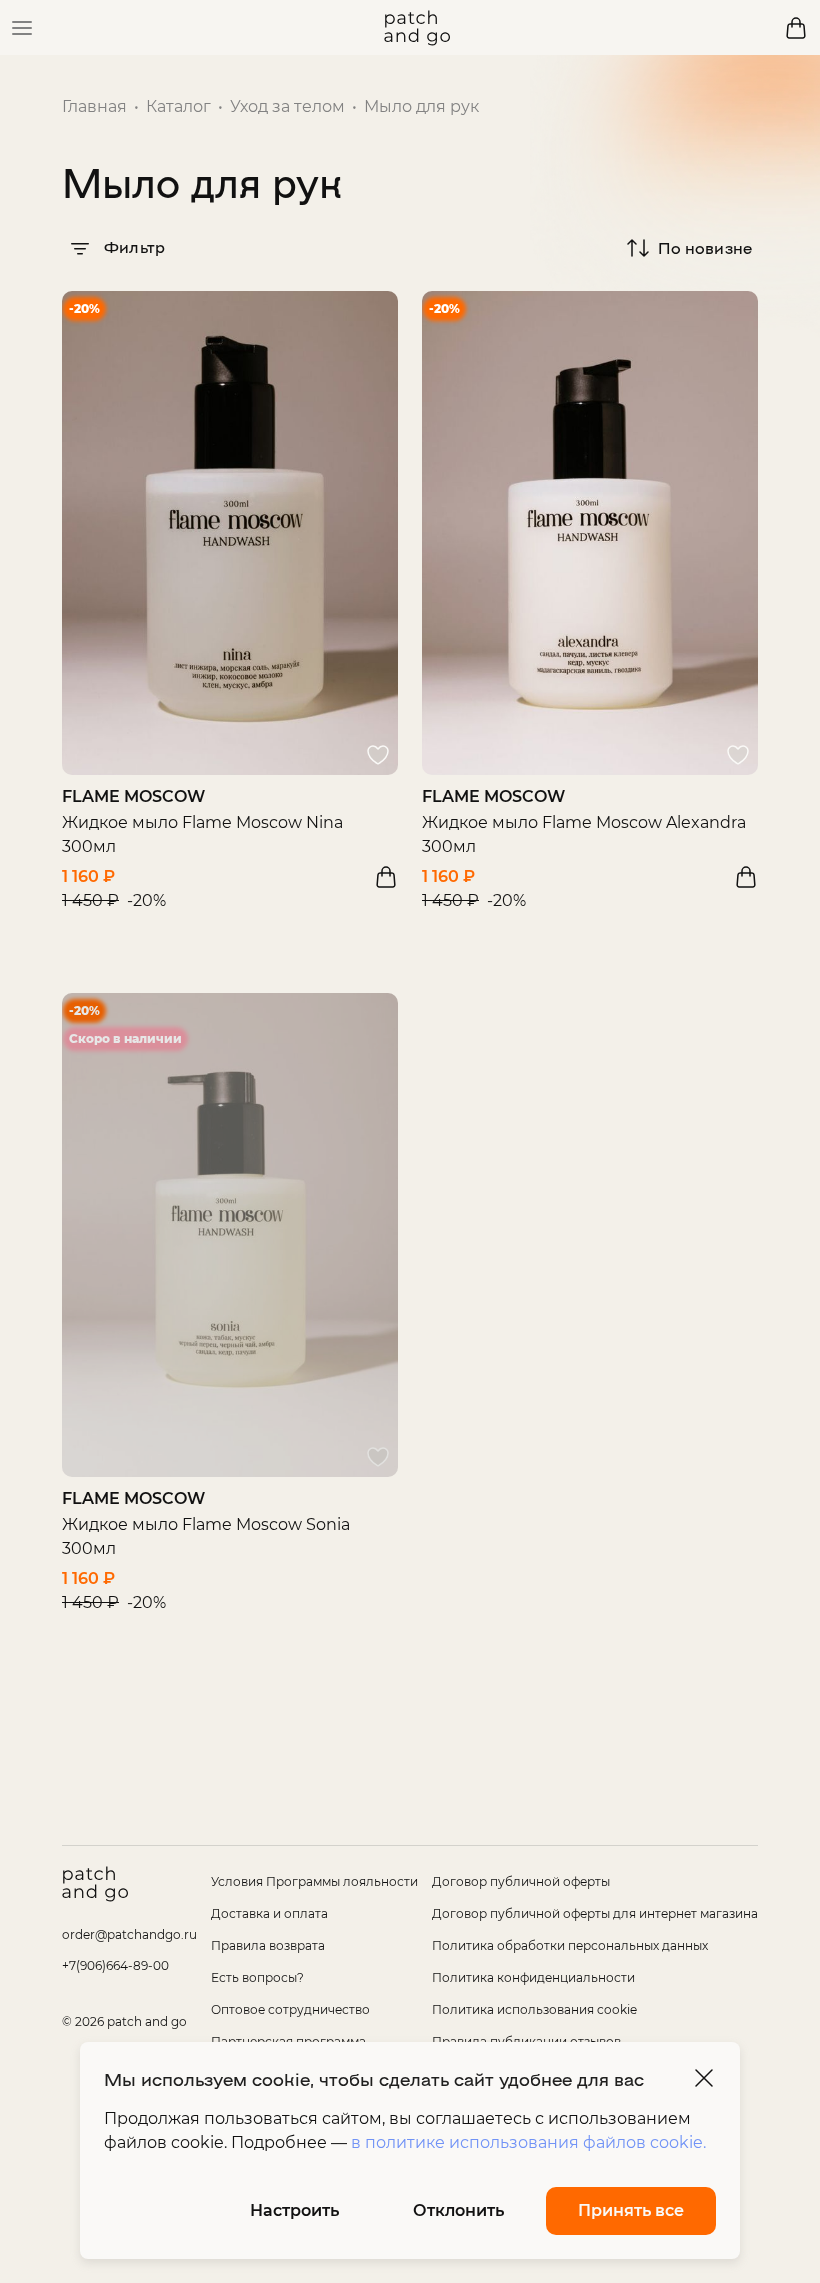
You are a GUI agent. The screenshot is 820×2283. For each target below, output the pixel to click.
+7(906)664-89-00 (115, 1965)
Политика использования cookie (534, 2009)
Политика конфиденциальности (533, 1977)
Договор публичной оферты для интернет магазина (595, 1913)
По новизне (705, 247)
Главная (94, 106)
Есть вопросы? (257, 1977)
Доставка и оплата (269, 1913)
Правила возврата (268, 1945)
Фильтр (132, 246)
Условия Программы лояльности (314, 1881)
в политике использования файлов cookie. (528, 2142)
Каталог (178, 106)
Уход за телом (287, 106)
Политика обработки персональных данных (570, 1945)
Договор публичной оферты (521, 1881)
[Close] (704, 2078)
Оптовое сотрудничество (290, 2009)
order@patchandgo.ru (129, 1934)
